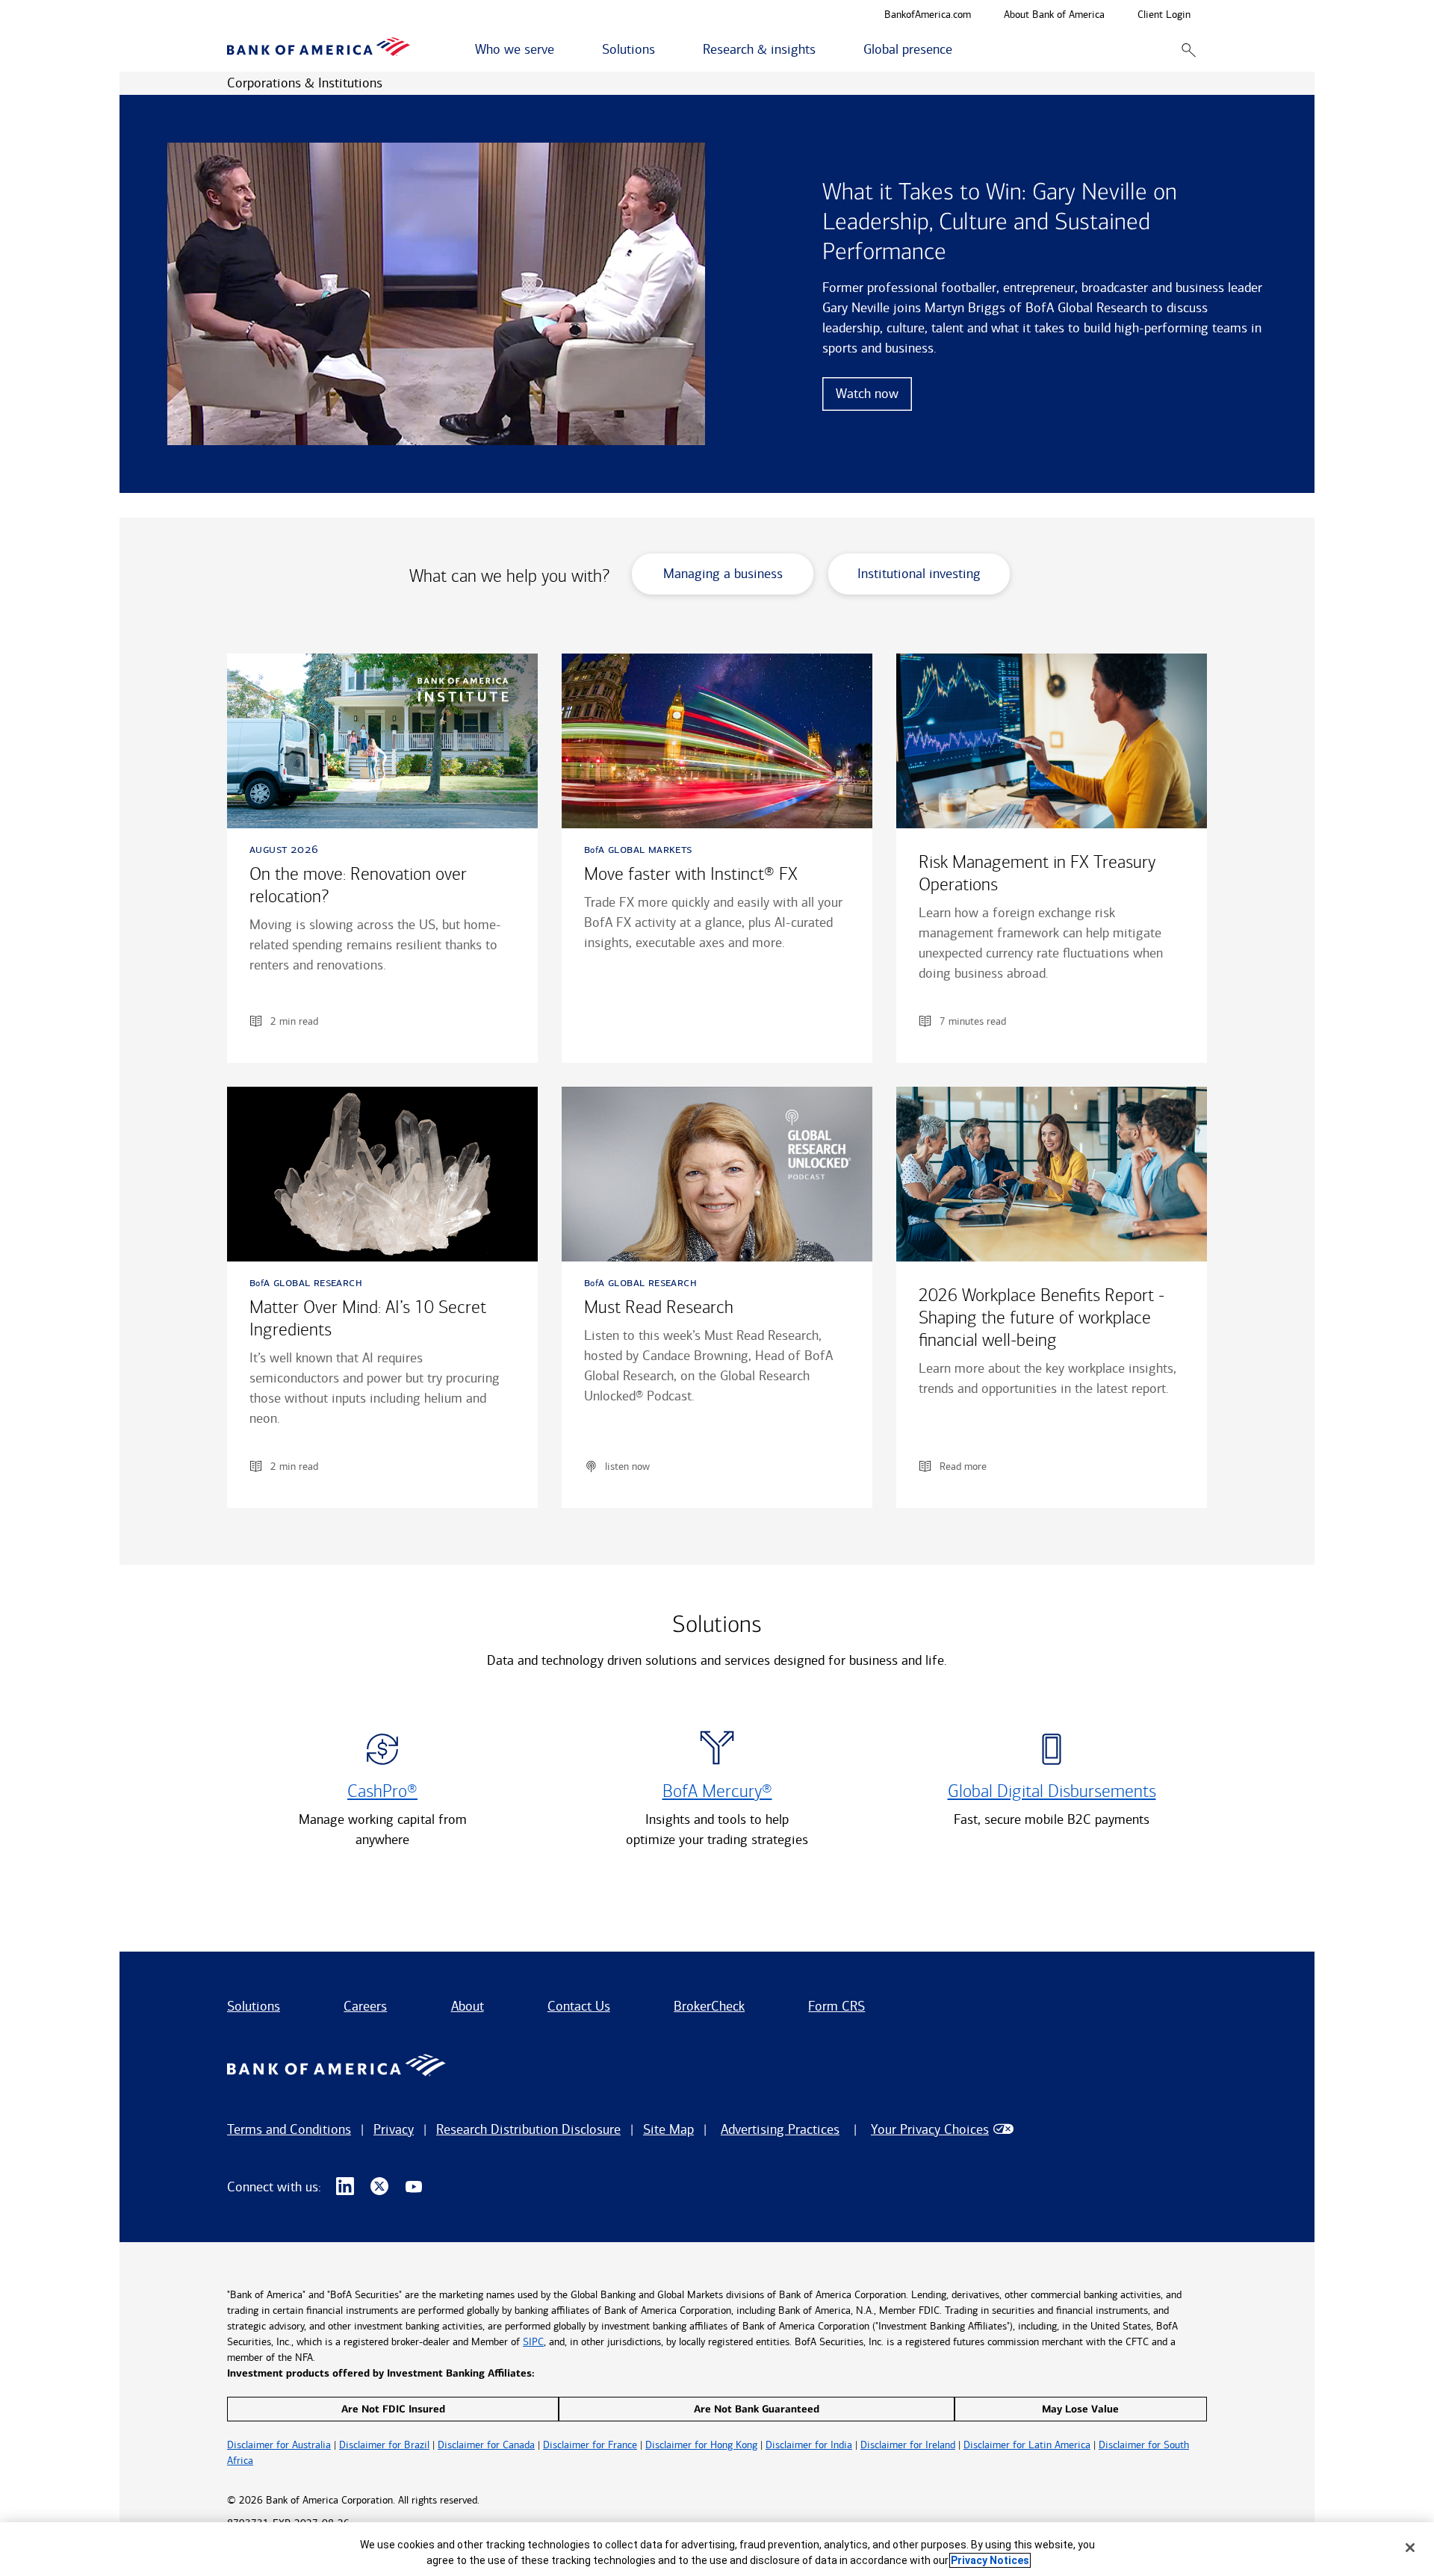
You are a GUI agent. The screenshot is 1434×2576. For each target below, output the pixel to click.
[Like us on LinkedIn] (345, 2187)
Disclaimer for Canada (486, 2445)
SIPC (533, 2342)
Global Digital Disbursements (1052, 1791)
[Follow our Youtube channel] (414, 2187)
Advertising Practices (780, 2129)
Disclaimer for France (590, 2445)
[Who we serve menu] (562, 50)
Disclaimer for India (809, 2445)
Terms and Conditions (289, 2129)
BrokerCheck (709, 2006)
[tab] (730, 580)
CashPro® (382, 1791)
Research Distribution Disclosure (528, 2129)
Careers (365, 2006)
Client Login (1164, 15)
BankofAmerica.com (928, 15)
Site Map (668, 2129)
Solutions (254, 2006)
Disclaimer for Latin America (1027, 2445)
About (468, 2006)
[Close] (1410, 2548)
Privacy (394, 2129)
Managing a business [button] (723, 574)
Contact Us (579, 2006)
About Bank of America (1054, 15)
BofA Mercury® (717, 1791)
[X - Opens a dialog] (379, 2187)
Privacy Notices (990, 2560)
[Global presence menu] (960, 50)
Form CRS (836, 2006)
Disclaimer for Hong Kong (701, 2445)
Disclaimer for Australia (279, 2445)
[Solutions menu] (663, 50)
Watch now (867, 394)
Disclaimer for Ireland (908, 2445)
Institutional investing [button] (919, 574)
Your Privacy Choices (930, 2129)
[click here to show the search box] (1189, 50)
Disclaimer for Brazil (384, 2445)
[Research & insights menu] (824, 50)
